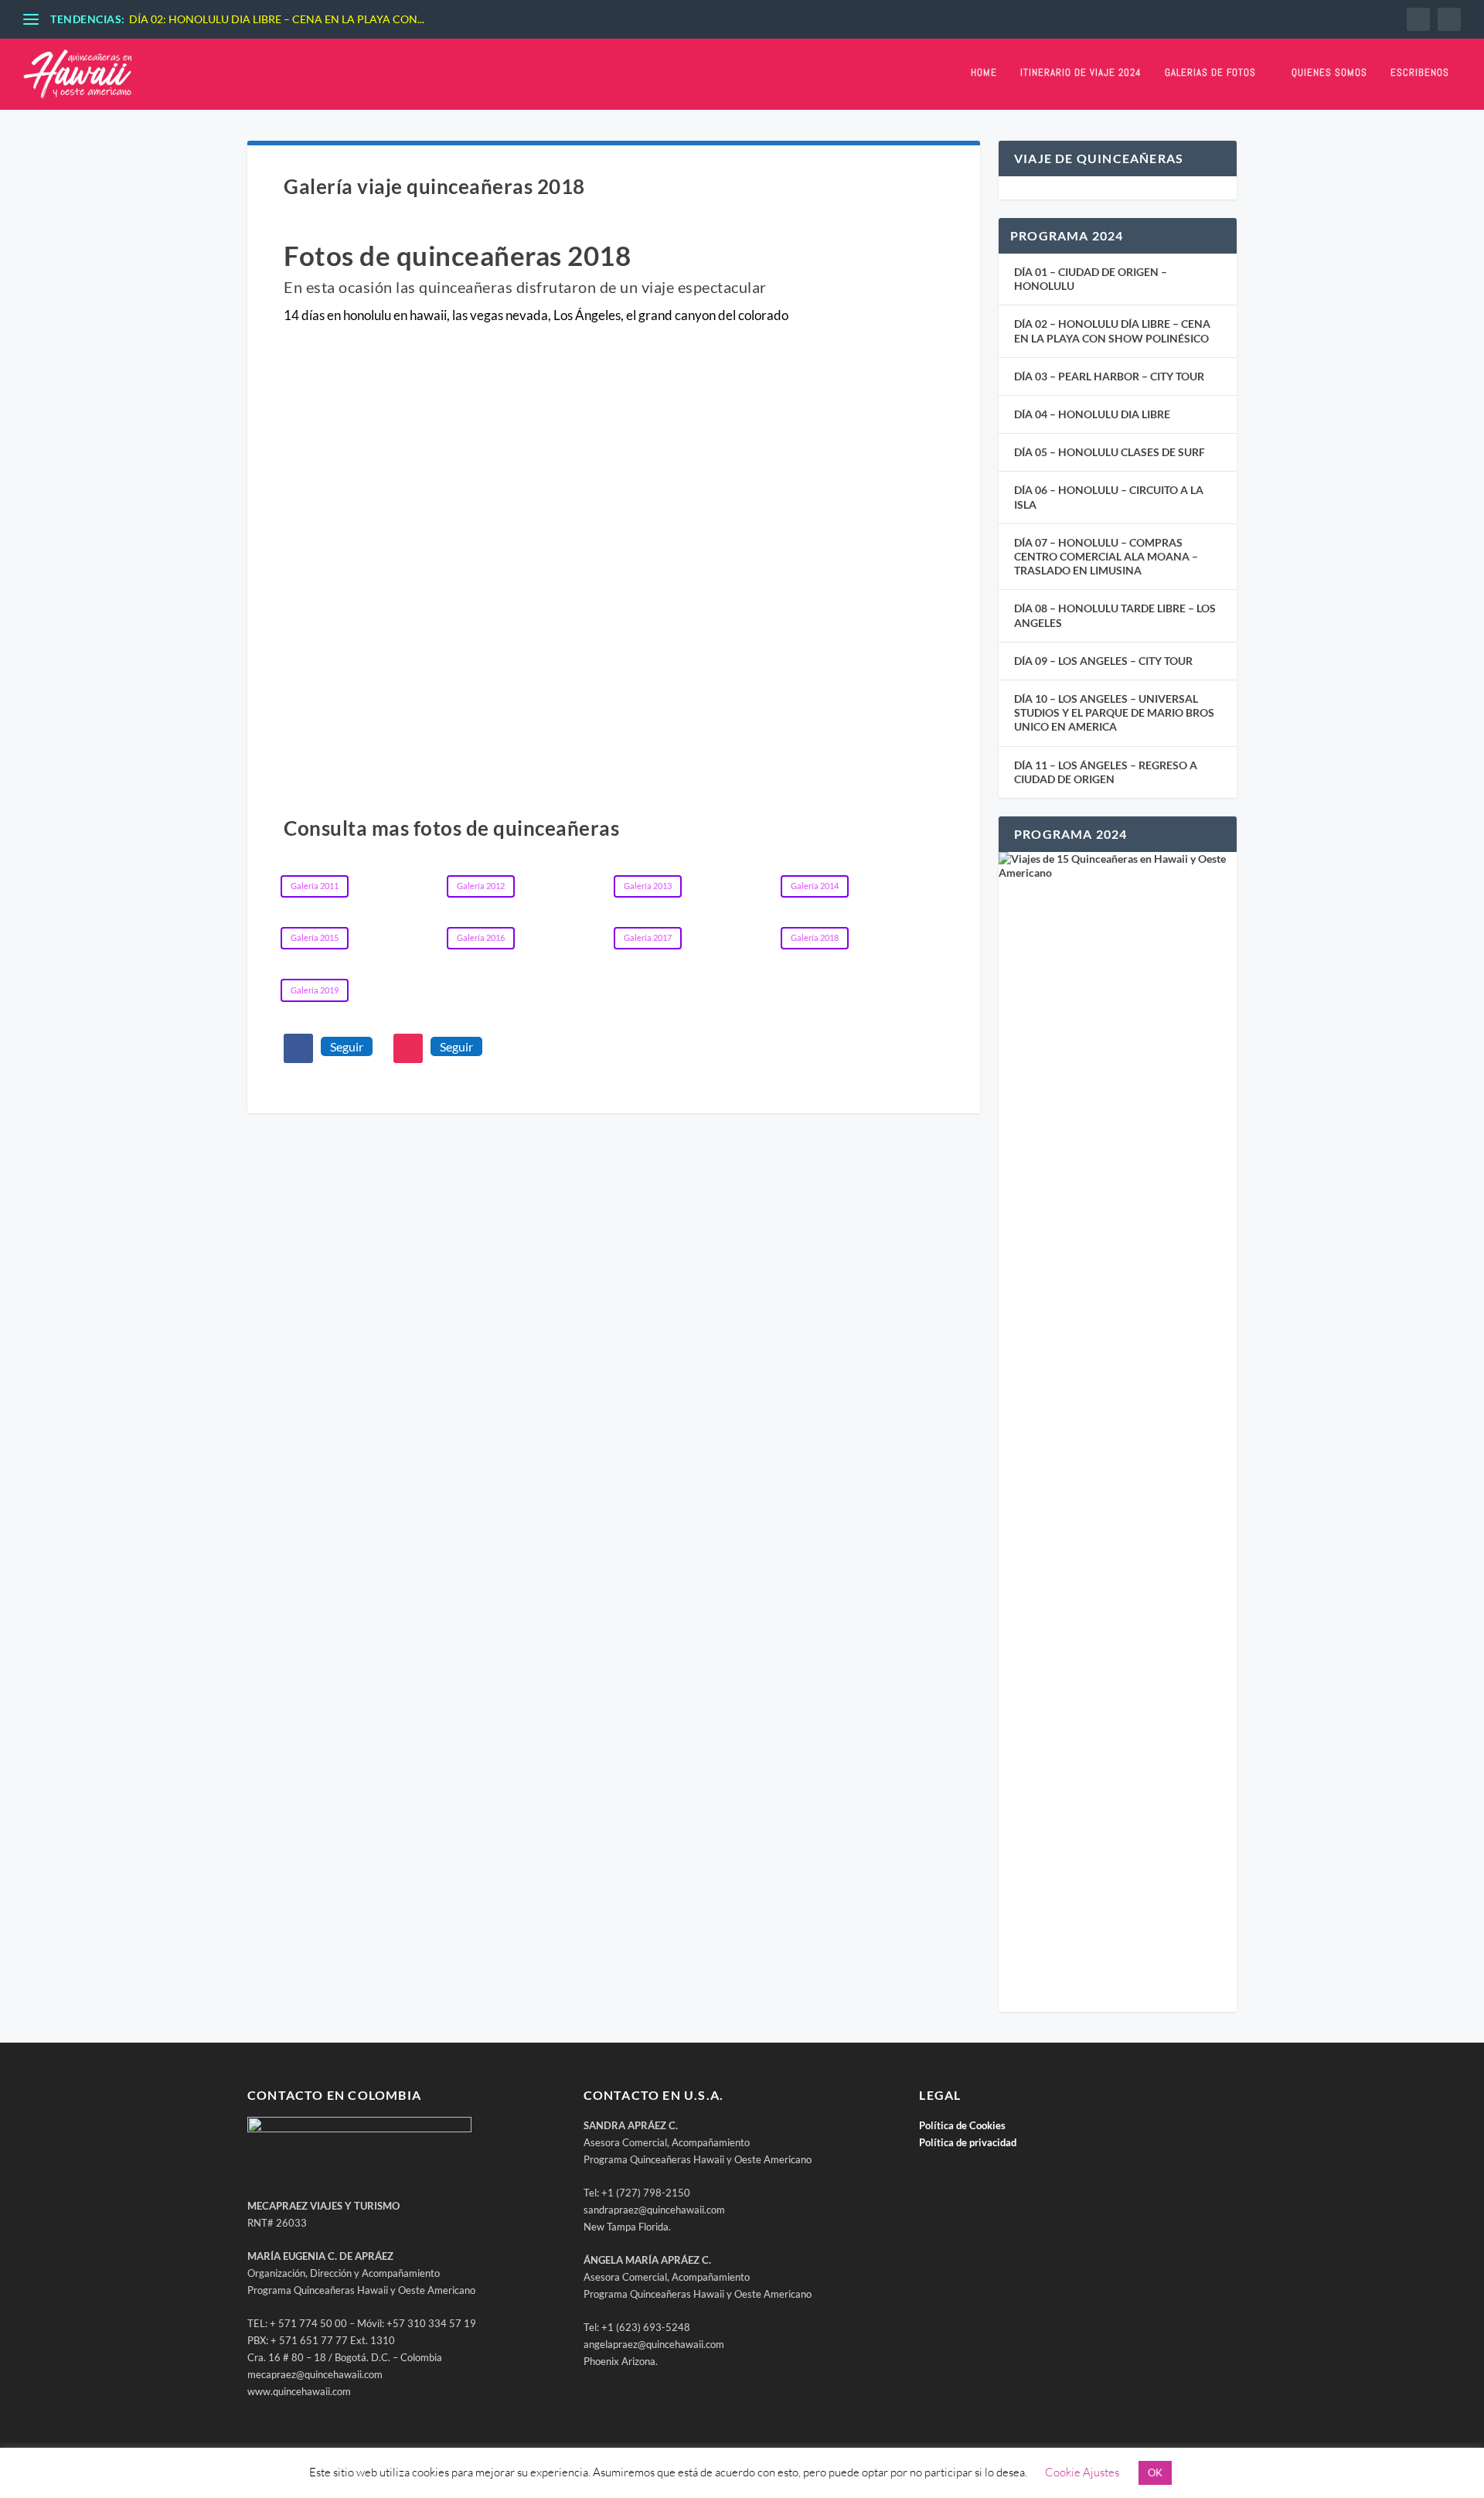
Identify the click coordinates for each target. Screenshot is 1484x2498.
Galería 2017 (648, 937)
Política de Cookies (962, 2125)
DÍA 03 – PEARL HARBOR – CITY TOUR (1109, 376)
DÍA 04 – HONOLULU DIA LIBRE (1092, 414)
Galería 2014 (815, 886)
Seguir (347, 1046)
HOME (984, 73)
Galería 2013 (648, 886)
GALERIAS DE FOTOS (1210, 73)
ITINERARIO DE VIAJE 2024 (1081, 73)
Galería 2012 (481, 886)
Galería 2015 (315, 937)
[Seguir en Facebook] (298, 1048)
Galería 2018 (815, 937)
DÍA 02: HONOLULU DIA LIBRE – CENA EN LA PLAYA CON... (277, 19)
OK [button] (1155, 2472)
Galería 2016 (481, 937)
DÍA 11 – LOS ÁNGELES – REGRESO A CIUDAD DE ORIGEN (1106, 772)
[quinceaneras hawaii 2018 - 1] (613, 726)
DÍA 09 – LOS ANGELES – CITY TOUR (1103, 661)
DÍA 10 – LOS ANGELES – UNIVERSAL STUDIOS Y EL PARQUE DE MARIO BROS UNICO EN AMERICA (1114, 712)
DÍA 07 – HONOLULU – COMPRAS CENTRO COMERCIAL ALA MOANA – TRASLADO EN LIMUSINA (1106, 556)
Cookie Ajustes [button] (1082, 2472)
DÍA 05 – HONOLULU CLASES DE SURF (1110, 452)
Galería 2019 (315, 990)
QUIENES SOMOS (1329, 73)
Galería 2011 (315, 886)
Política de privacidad (968, 2142)
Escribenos (1420, 73)
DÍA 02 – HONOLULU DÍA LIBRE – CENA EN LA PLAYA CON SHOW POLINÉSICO (1112, 331)
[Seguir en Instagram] (408, 1048)
